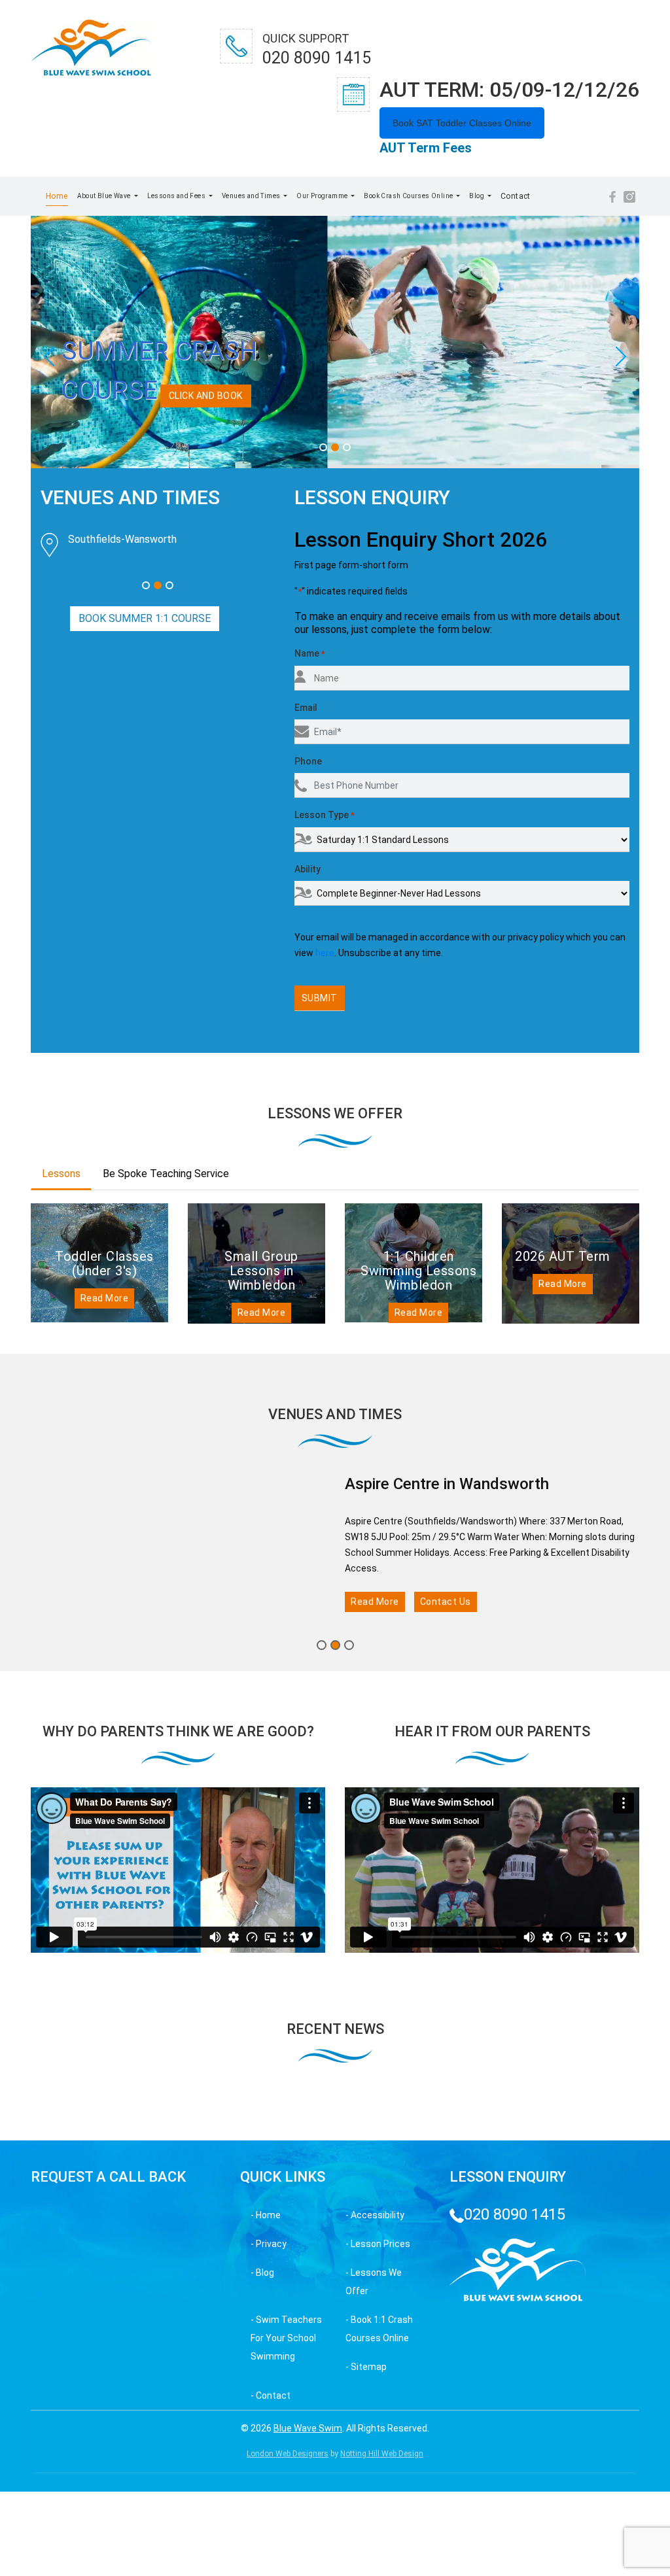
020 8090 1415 (515, 2493)
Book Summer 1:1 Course (145, 897)
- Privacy (269, 2522)
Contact (516, 196)
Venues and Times (252, 196)
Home (57, 196)
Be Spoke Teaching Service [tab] (166, 1327)
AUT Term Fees (426, 148)
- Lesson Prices (378, 2522)
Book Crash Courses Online (409, 196)
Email (306, 861)
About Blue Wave (105, 196)
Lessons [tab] (61, 1327)
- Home (266, 2494)
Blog (477, 196)
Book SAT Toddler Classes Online (462, 123)
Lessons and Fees (177, 196)
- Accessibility (375, 2494)
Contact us (446, 1880)
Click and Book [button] (107, 420)
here (325, 1107)
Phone (308, 915)
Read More (105, 1452)
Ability (308, 1023)
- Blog (262, 2551)
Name (310, 807)
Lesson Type (325, 969)
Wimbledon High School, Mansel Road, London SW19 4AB (158, 761)
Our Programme (323, 196)
